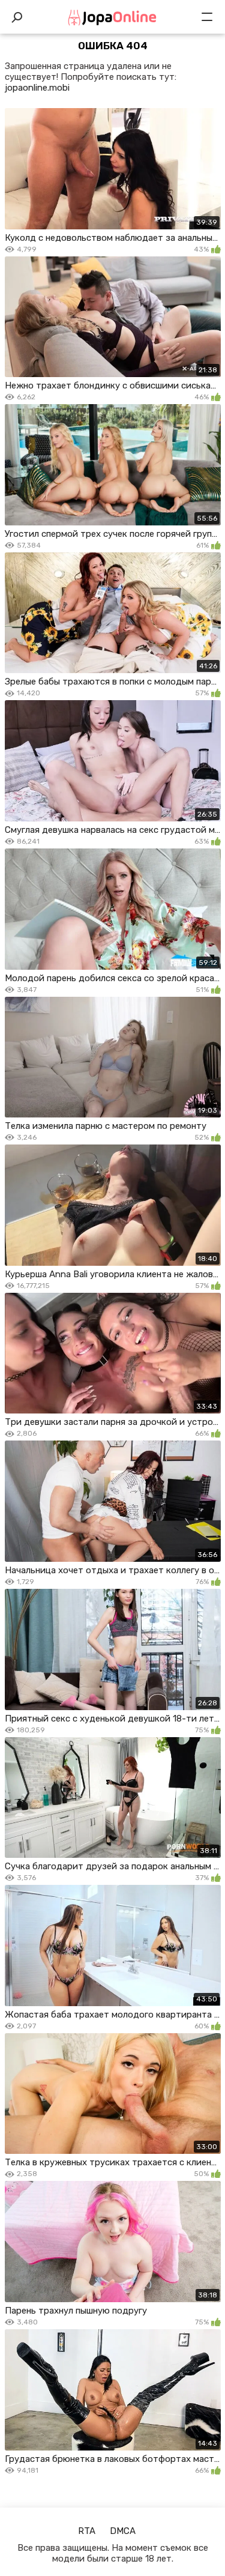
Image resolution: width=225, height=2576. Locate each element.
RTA (87, 2531)
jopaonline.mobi (37, 88)
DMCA (123, 2531)
